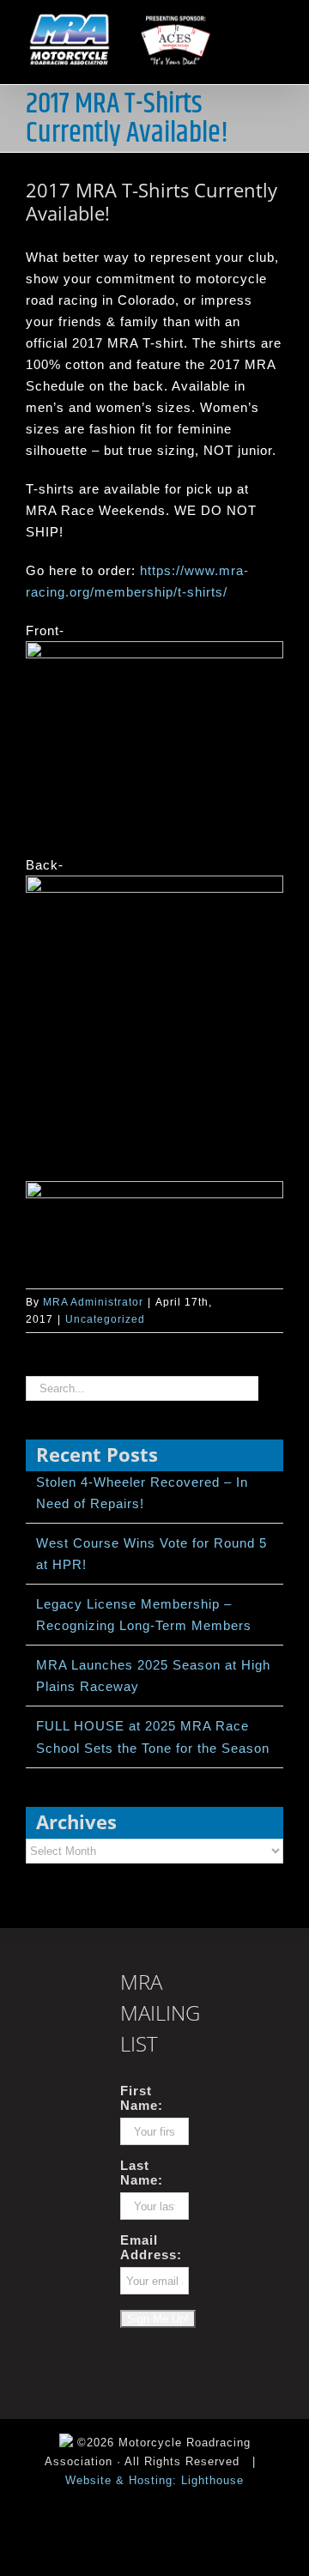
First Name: (142, 2098)
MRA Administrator (93, 1302)
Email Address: (151, 2247)
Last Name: (142, 2173)
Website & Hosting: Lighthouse (154, 2480)
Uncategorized (105, 1319)
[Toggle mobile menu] (276, 20)
